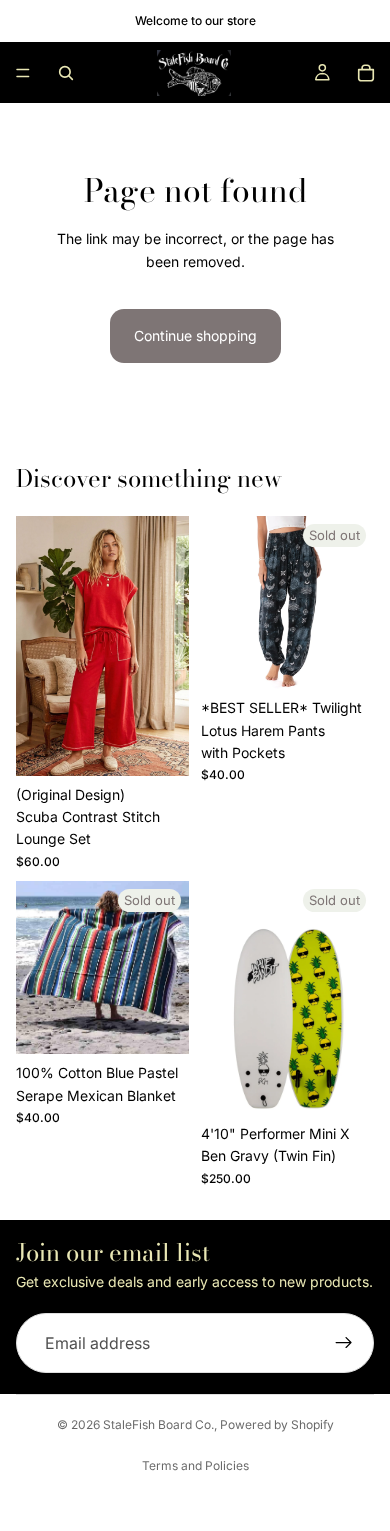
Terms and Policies (195, 1465)
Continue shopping (195, 335)
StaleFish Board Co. (158, 1424)
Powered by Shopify (277, 1424)
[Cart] (366, 73)
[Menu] (23, 73)
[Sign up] (344, 1343)
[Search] (66, 73)
